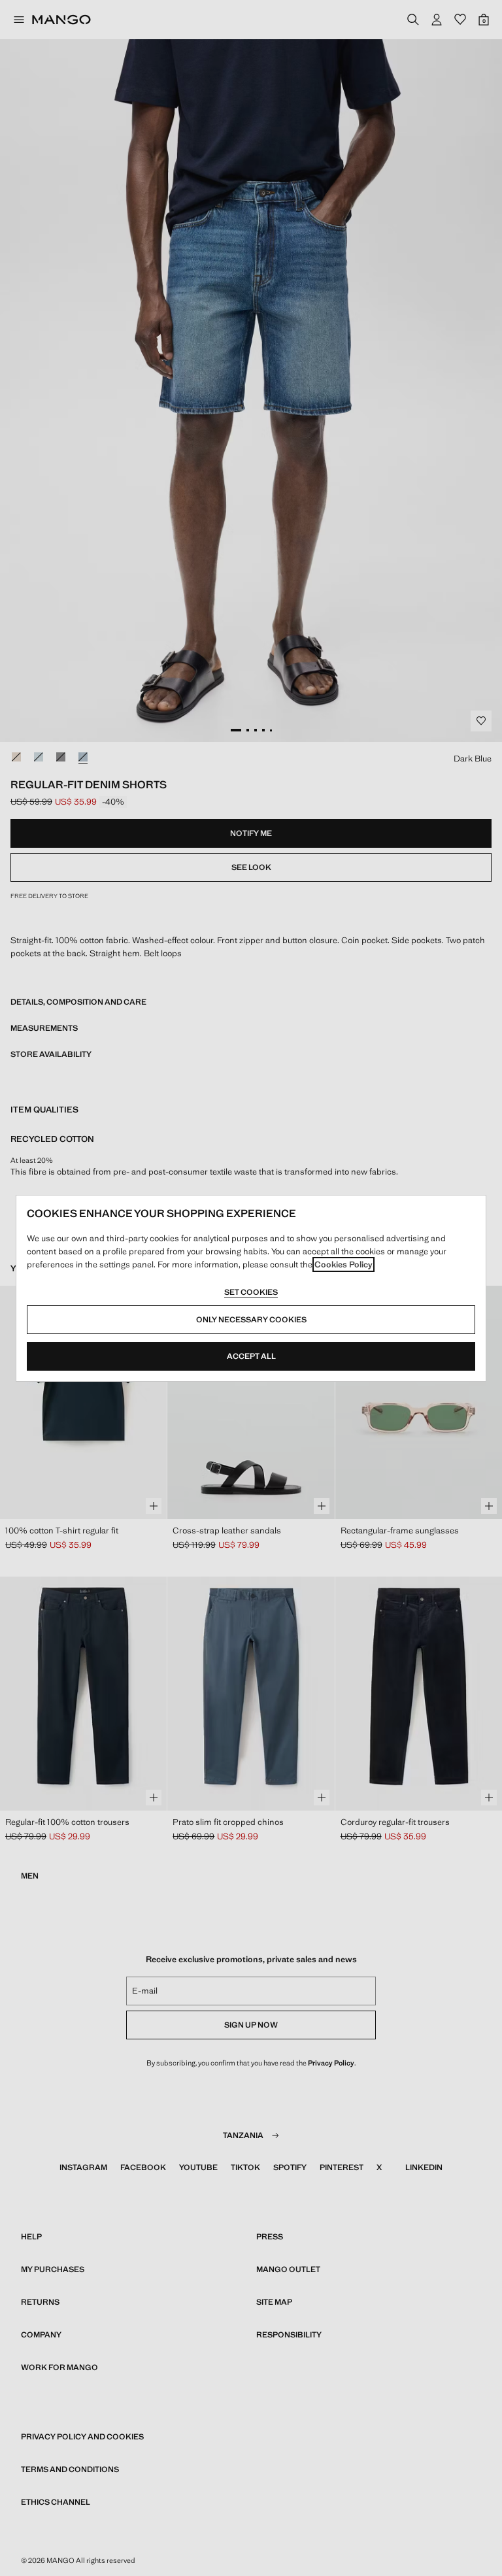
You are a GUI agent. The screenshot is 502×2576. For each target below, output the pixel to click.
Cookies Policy (343, 1264)
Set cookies (251, 1292)
